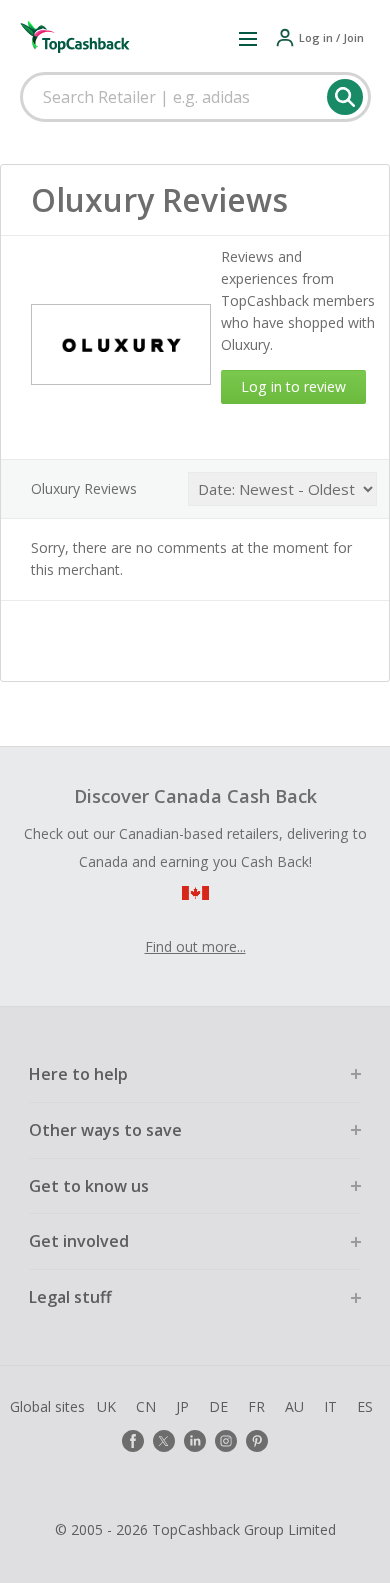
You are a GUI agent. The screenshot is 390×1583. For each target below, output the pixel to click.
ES (365, 1406)
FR (256, 1406)
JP (182, 1406)
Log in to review (293, 386)
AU (294, 1406)
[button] (248, 38)
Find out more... (195, 946)
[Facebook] (133, 1441)
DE (218, 1406)
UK (106, 1406)
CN (146, 1406)
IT (330, 1406)
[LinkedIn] (195, 1441)
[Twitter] (164, 1441)
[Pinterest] (257, 1441)
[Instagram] (226, 1441)
